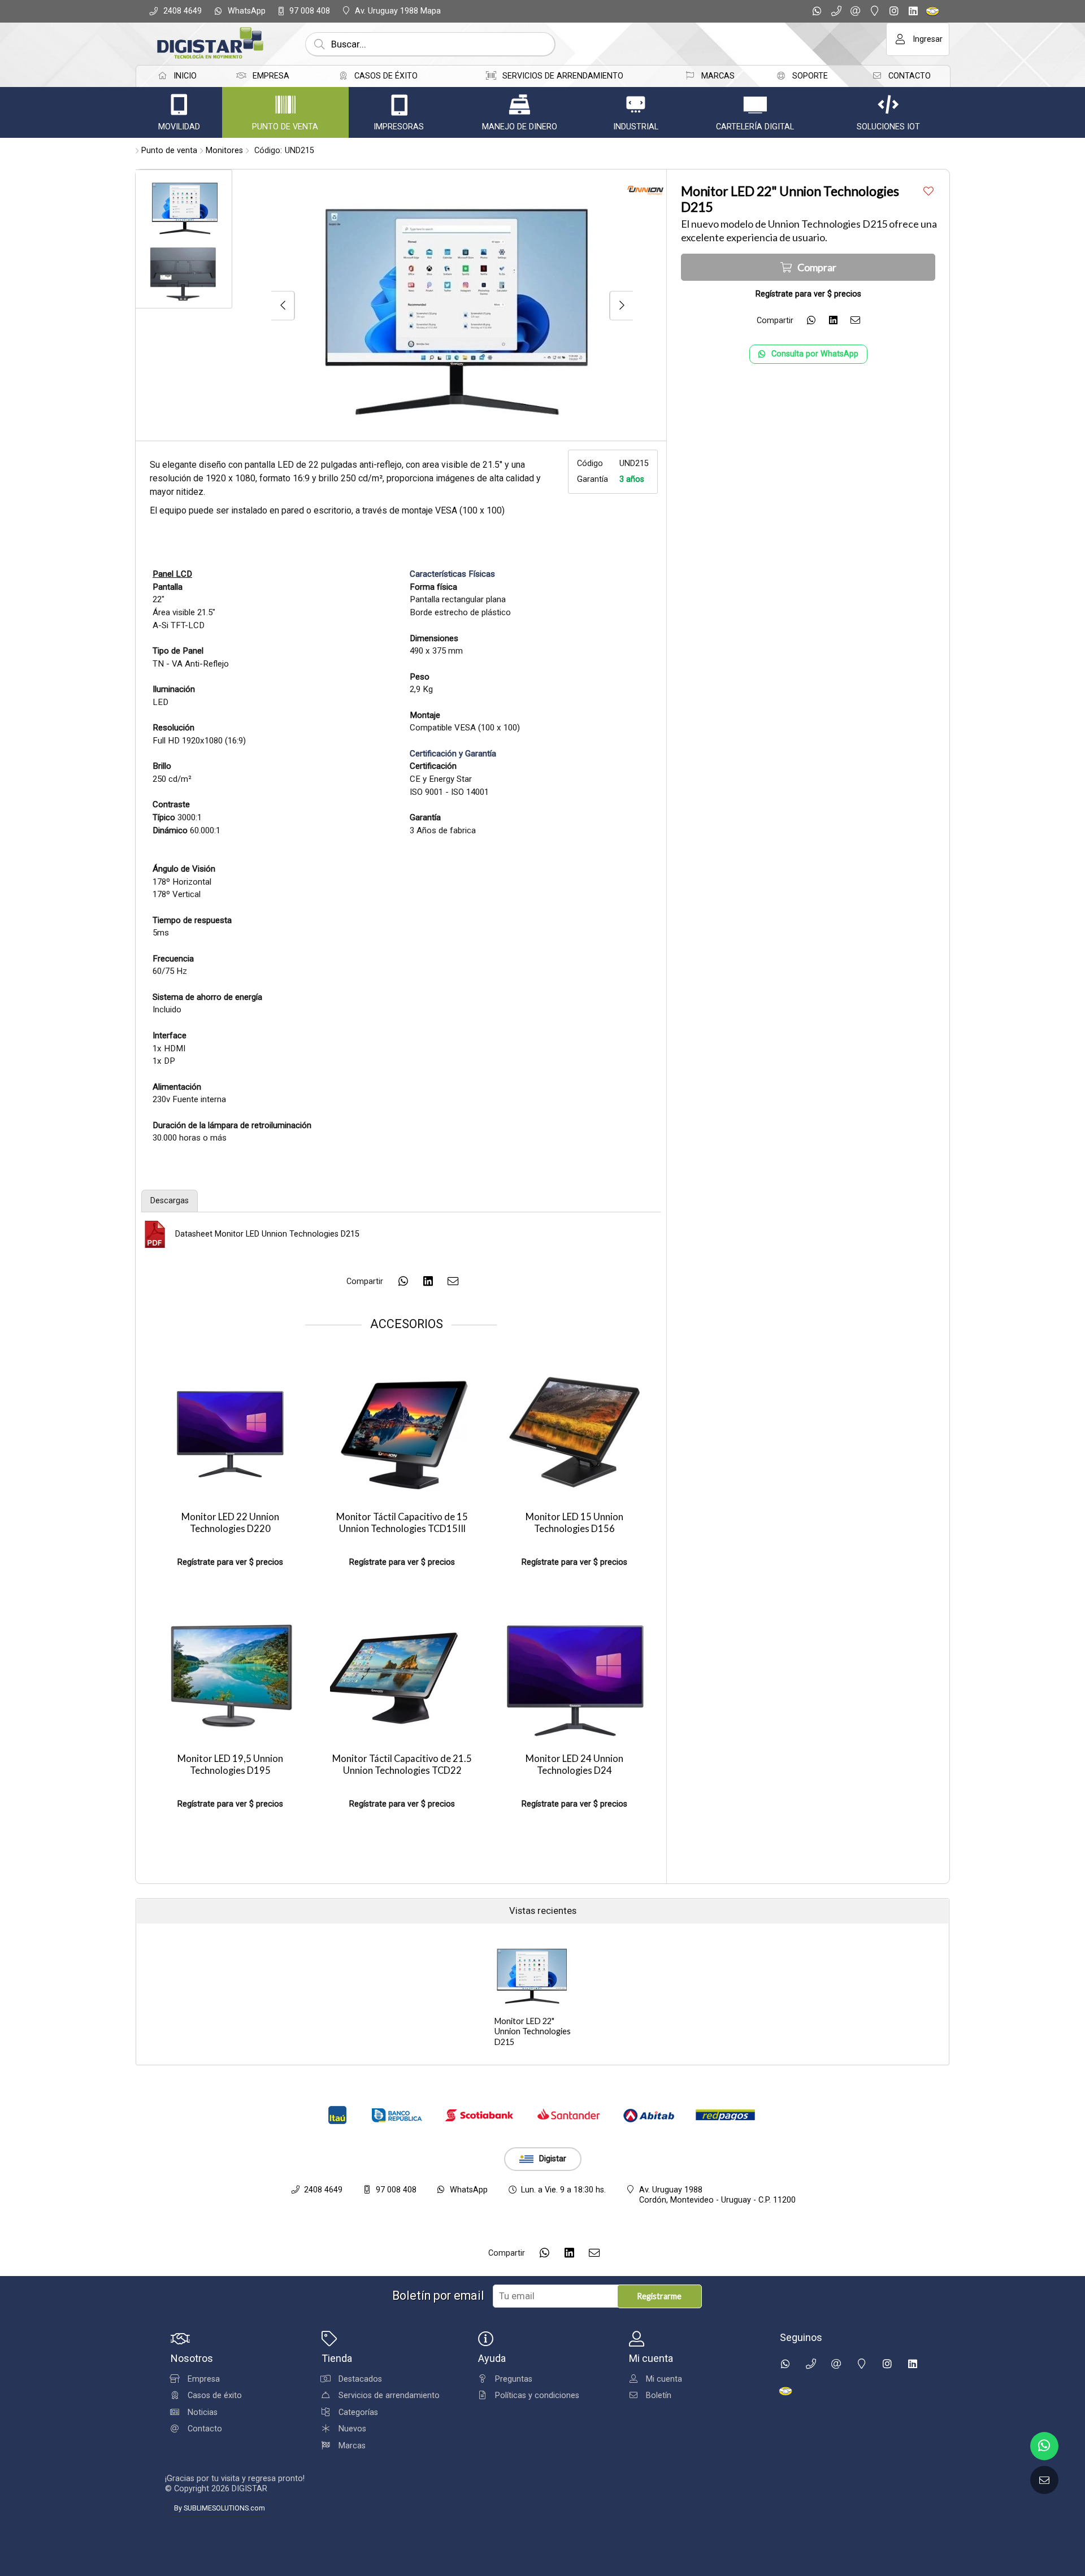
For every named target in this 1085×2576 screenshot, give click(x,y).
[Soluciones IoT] (888, 105)
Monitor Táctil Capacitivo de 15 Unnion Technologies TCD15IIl (402, 1523)
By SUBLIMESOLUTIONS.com (220, 2508)
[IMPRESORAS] (399, 105)
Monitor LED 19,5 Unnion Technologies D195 (230, 1765)
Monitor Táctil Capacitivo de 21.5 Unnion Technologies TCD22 (402, 1765)
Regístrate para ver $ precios (230, 1562)
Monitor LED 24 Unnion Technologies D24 (574, 1765)
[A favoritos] (928, 191)
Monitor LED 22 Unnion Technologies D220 (230, 1523)
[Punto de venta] (285, 105)
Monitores (224, 151)
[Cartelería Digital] (755, 105)
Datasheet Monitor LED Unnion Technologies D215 (267, 1234)
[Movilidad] (179, 105)
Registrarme (659, 2296)
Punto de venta (169, 151)
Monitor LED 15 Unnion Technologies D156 (574, 1523)
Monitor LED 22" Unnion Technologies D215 (533, 2031)
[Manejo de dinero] (519, 105)
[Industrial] (636, 105)
